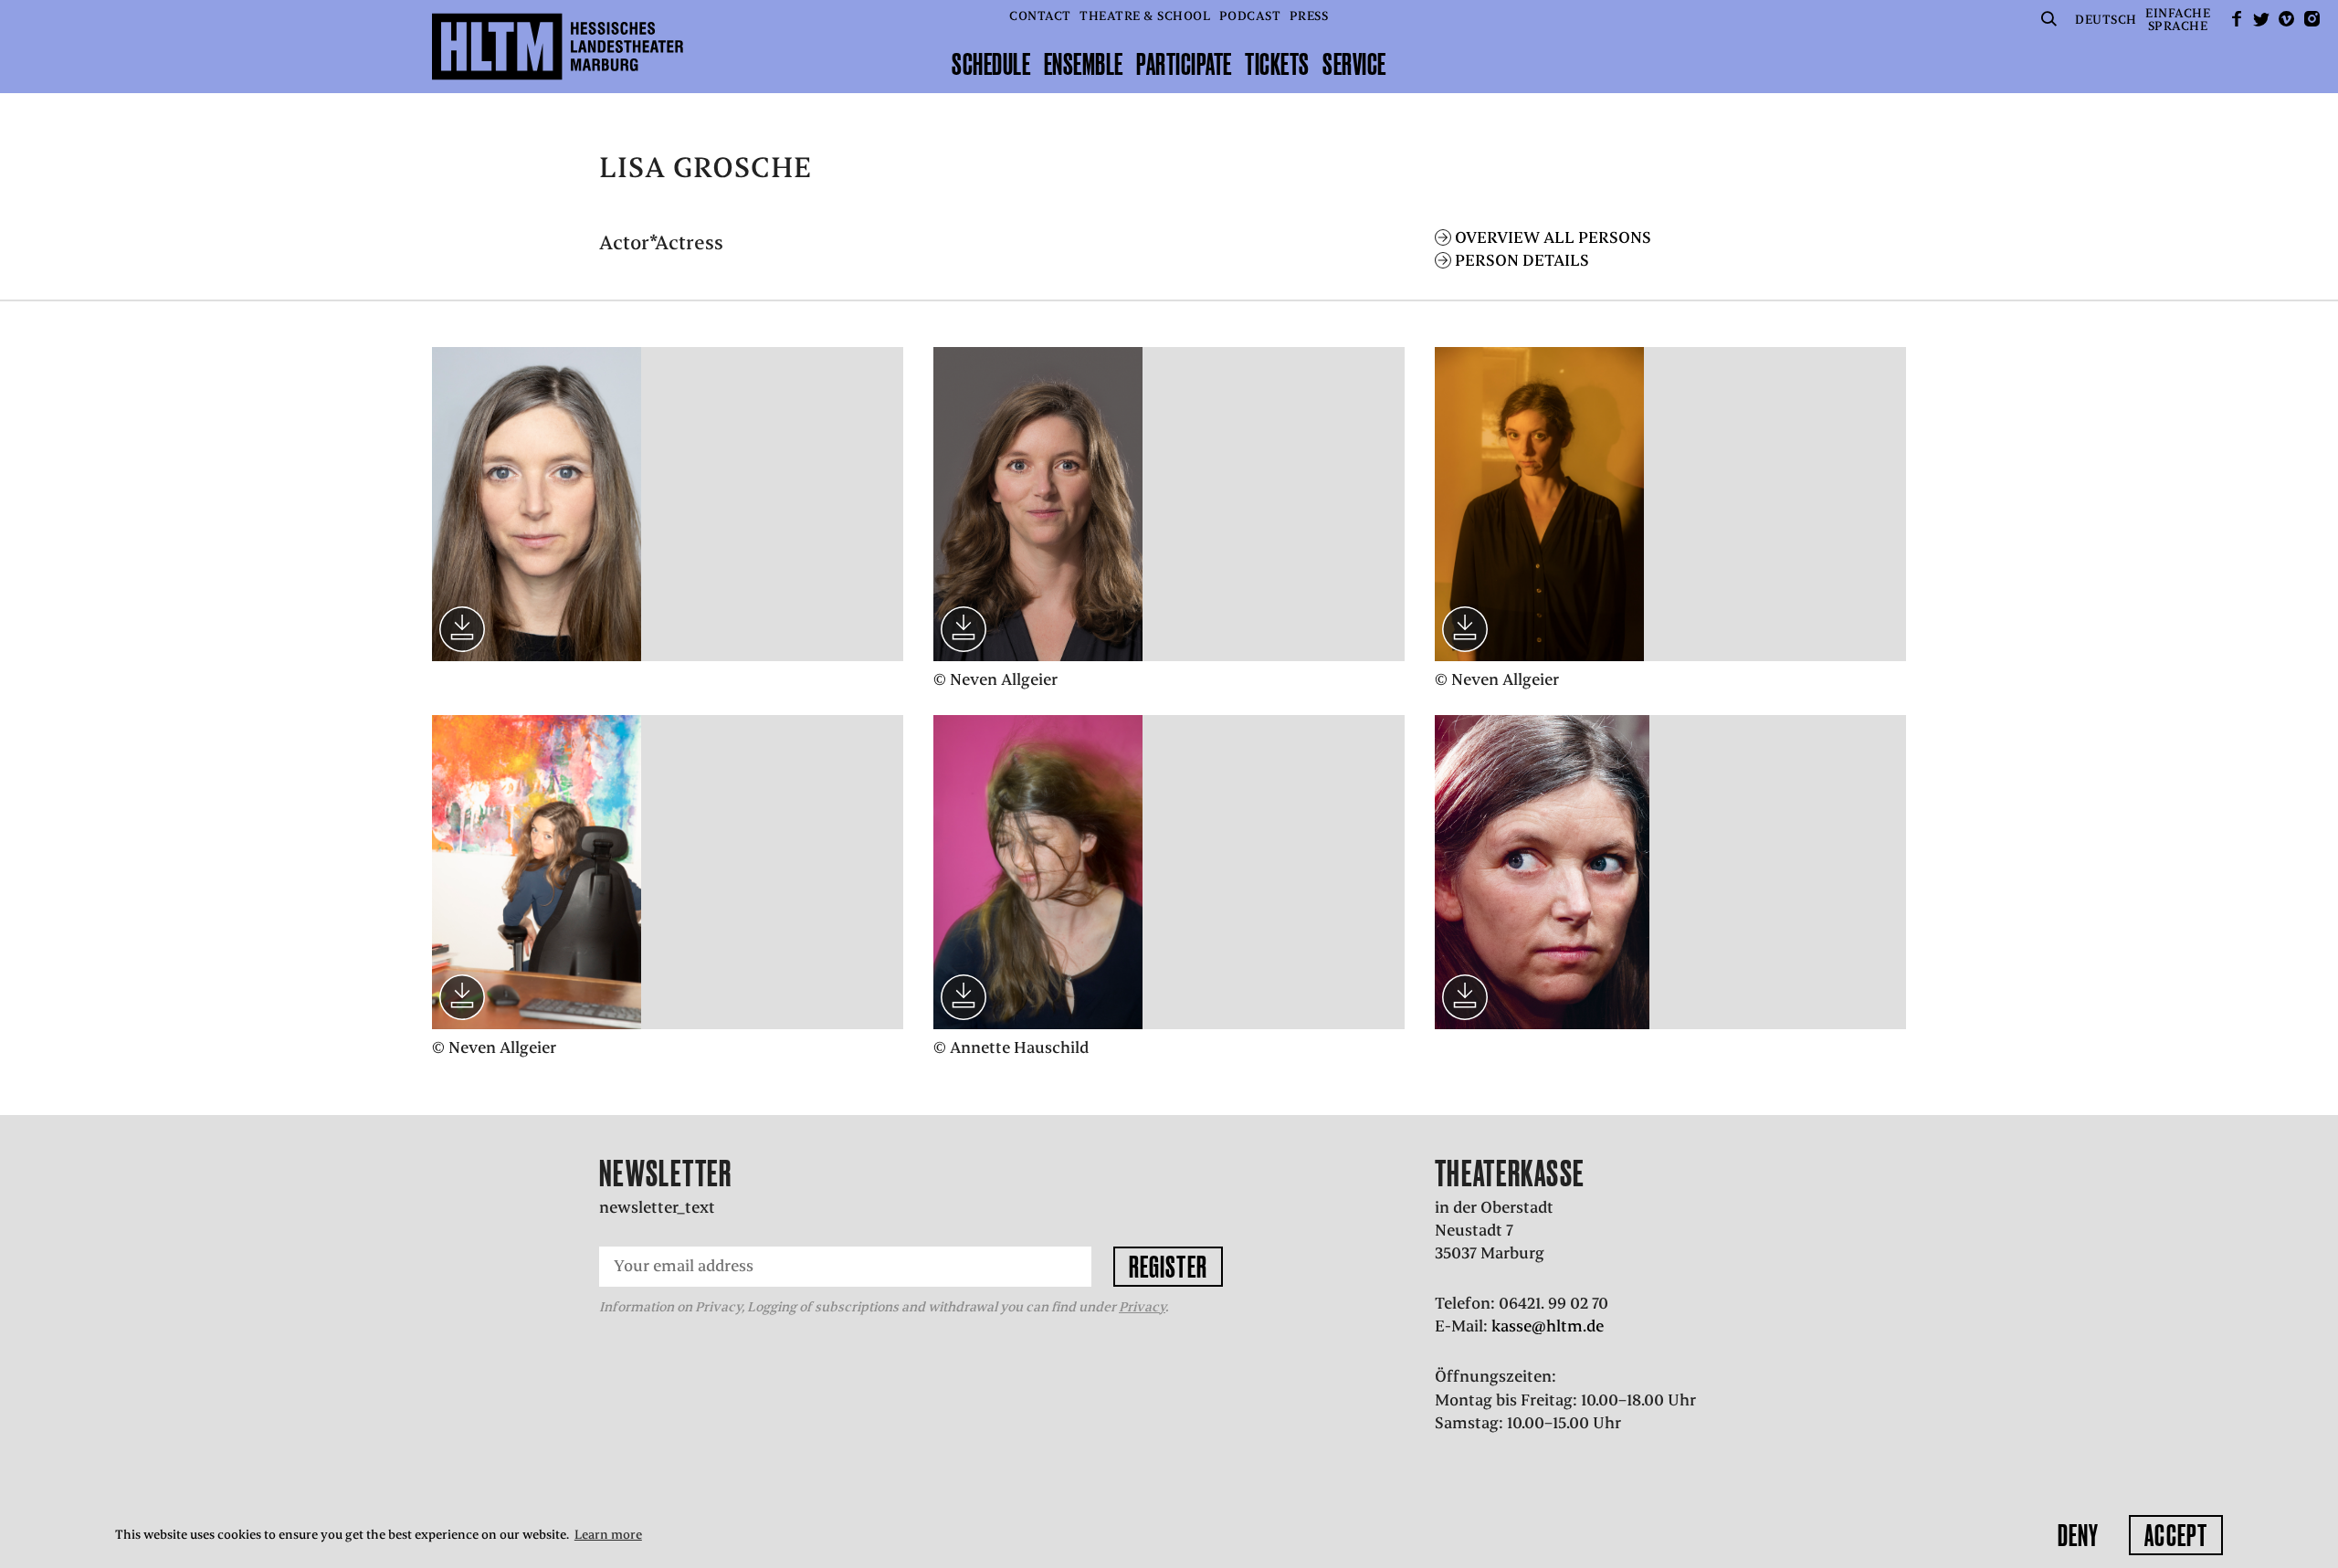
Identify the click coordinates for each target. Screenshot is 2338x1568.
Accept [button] (2176, 1535)
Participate (1184, 64)
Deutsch (2106, 20)
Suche (2049, 19)
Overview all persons (1553, 237)
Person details (1522, 260)
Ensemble (1084, 64)
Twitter (2261, 19)
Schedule (991, 64)
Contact (1040, 16)
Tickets (1277, 64)
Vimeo (2287, 19)
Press (1309, 16)
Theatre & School (1145, 16)
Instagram (2312, 19)
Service (1354, 64)
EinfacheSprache (2178, 20)
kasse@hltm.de (1548, 1326)
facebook (2237, 19)
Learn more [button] (608, 1535)
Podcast (1250, 16)
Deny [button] (2078, 1535)
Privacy (1142, 1307)
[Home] (558, 47)
